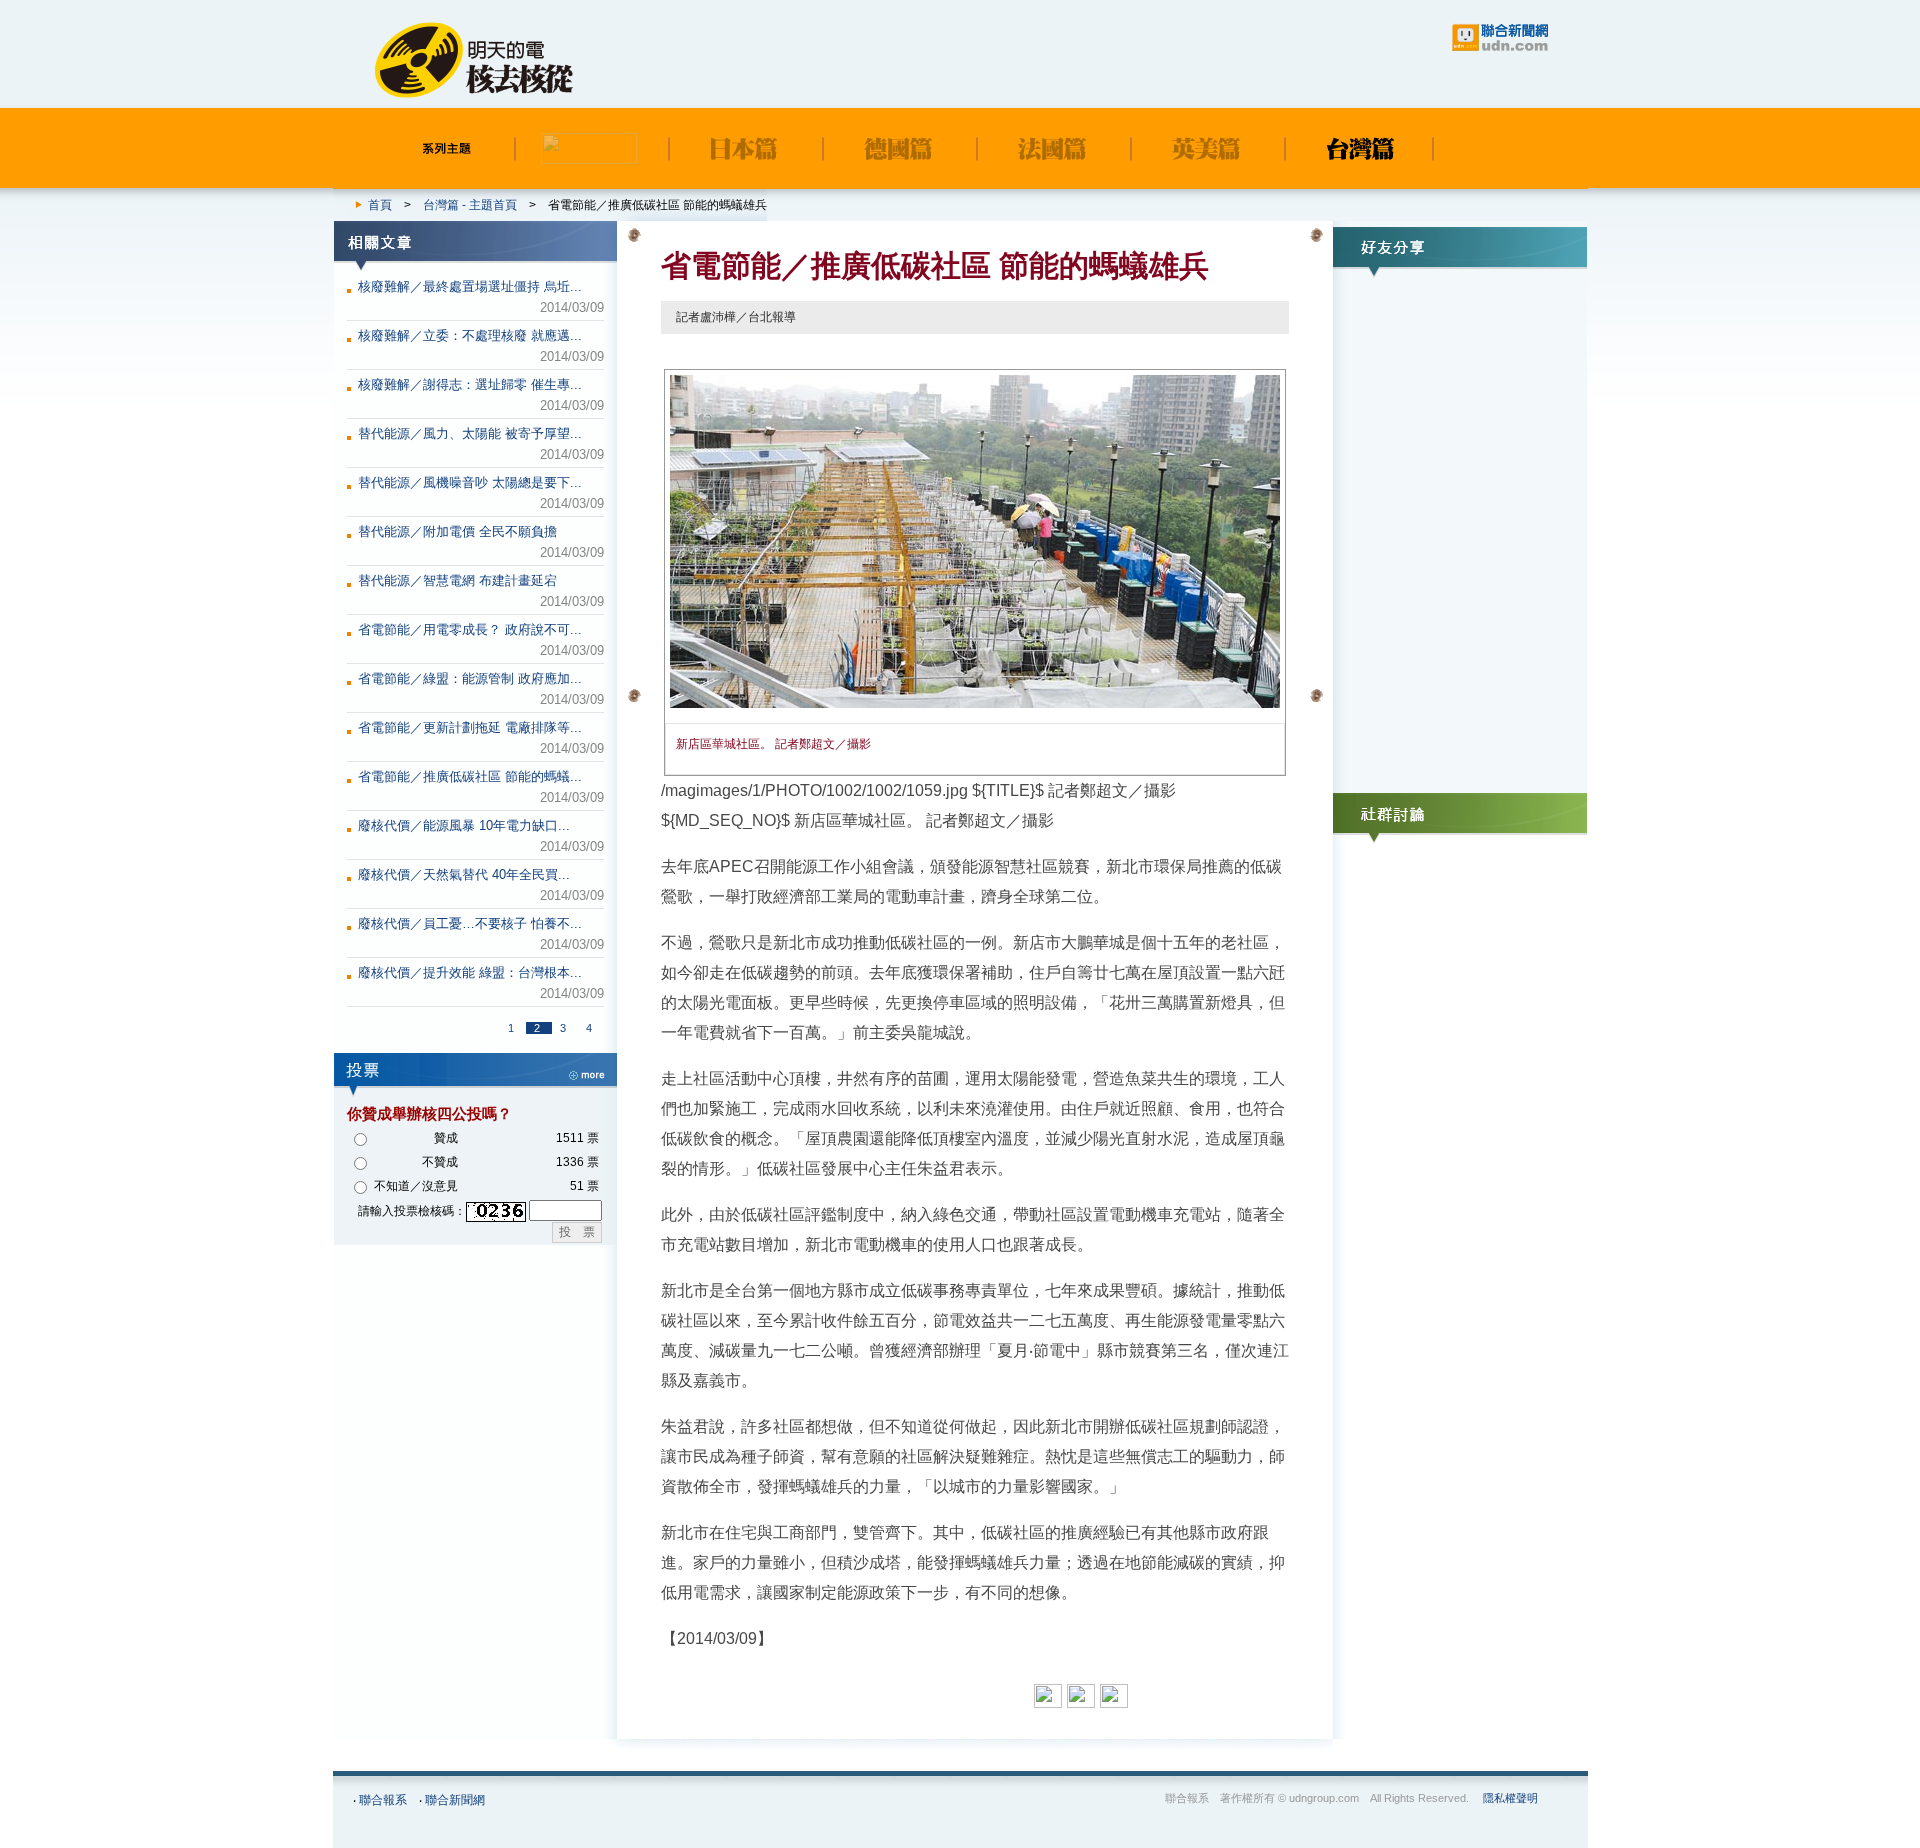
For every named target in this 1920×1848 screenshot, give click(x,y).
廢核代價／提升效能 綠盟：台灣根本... (470, 972)
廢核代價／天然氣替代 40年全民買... (464, 874)
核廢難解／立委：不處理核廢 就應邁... (470, 335)
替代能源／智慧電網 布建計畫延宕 (457, 580)
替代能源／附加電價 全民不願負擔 (457, 531)
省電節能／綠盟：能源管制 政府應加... (470, 678)
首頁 (380, 205)
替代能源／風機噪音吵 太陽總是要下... (470, 482)
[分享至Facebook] (1050, 1696)
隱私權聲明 (1510, 1798)
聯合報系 (383, 1800)
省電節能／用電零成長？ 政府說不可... (470, 629)
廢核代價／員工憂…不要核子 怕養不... (470, 923)
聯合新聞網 (455, 1800)
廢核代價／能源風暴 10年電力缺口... (464, 825)
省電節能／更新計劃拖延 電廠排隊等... (470, 727)
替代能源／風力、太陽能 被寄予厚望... (470, 433)
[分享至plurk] (1083, 1696)
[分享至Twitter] (1116, 1696)
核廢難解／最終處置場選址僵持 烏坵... (470, 286)
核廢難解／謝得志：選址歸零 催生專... (470, 384)
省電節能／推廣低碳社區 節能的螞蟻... (470, 776)
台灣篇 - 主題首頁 (470, 205)
